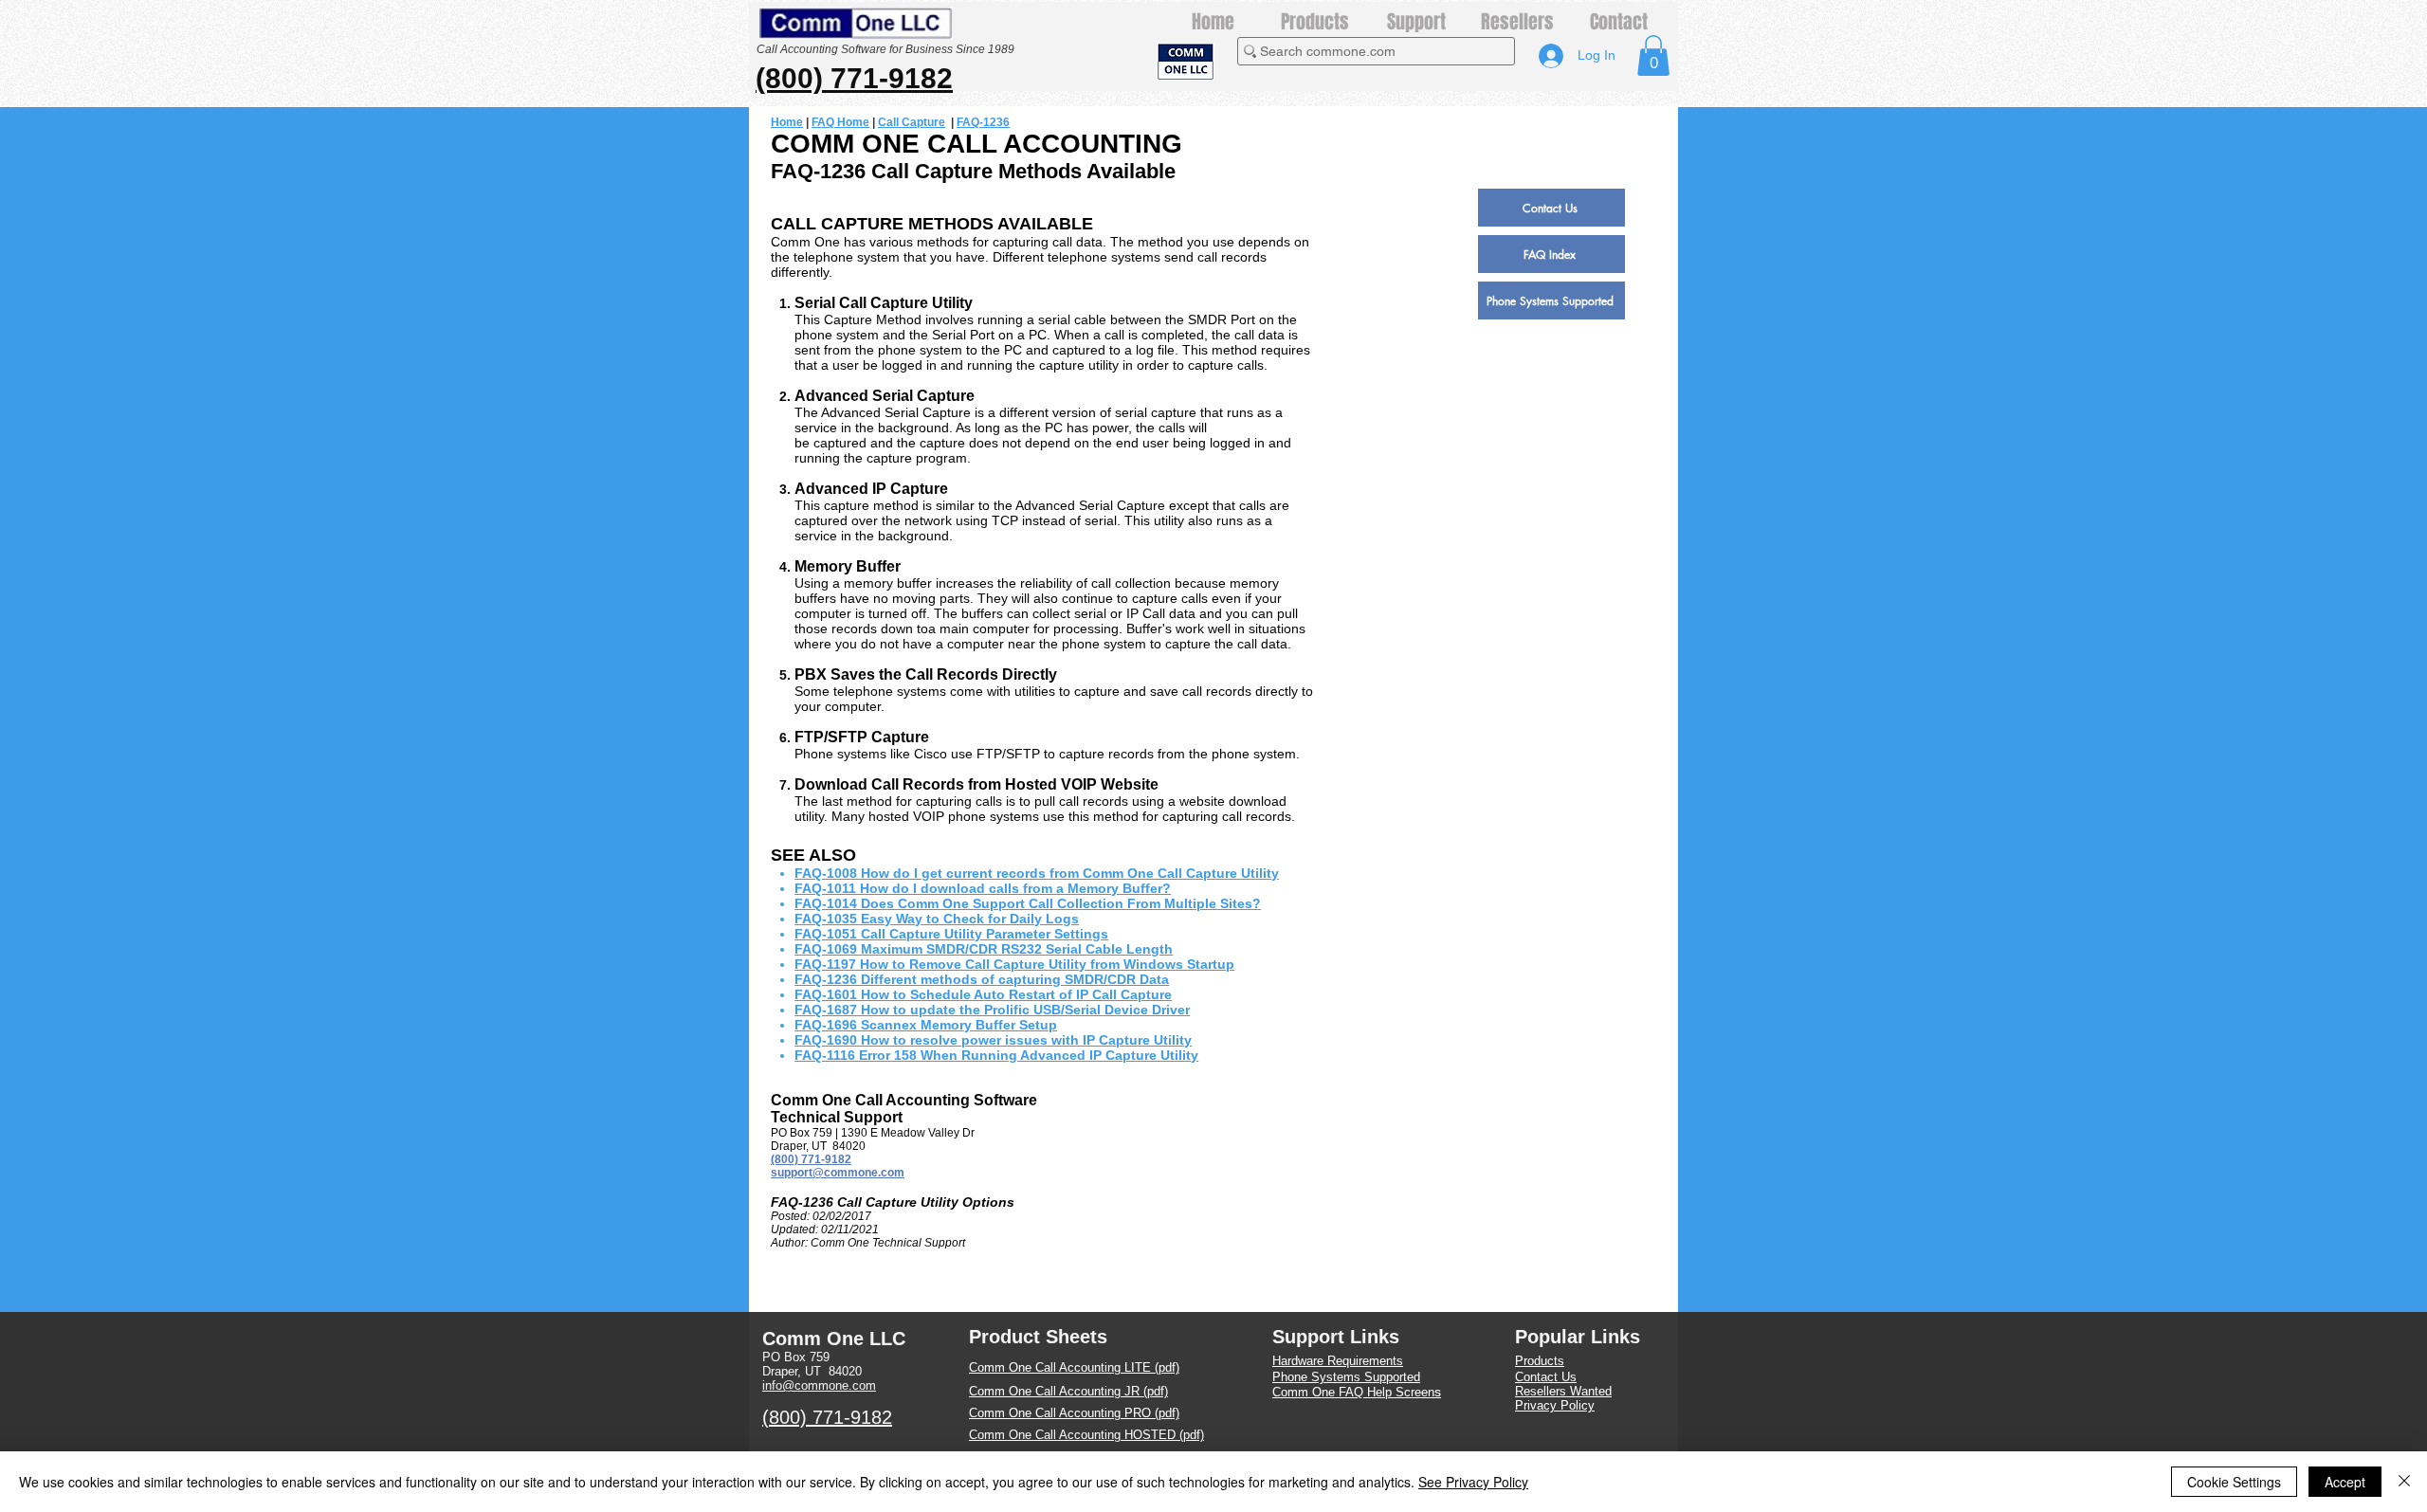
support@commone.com (838, 1173)
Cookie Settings (2234, 1482)
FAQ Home (840, 122)
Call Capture (912, 122)
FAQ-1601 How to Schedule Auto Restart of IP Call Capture (983, 994)
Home (787, 122)
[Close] (2404, 1482)
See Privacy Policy (1473, 1482)
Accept (2345, 1482)
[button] (1653, 55)
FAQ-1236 (983, 122)
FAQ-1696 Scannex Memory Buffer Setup (926, 1025)
